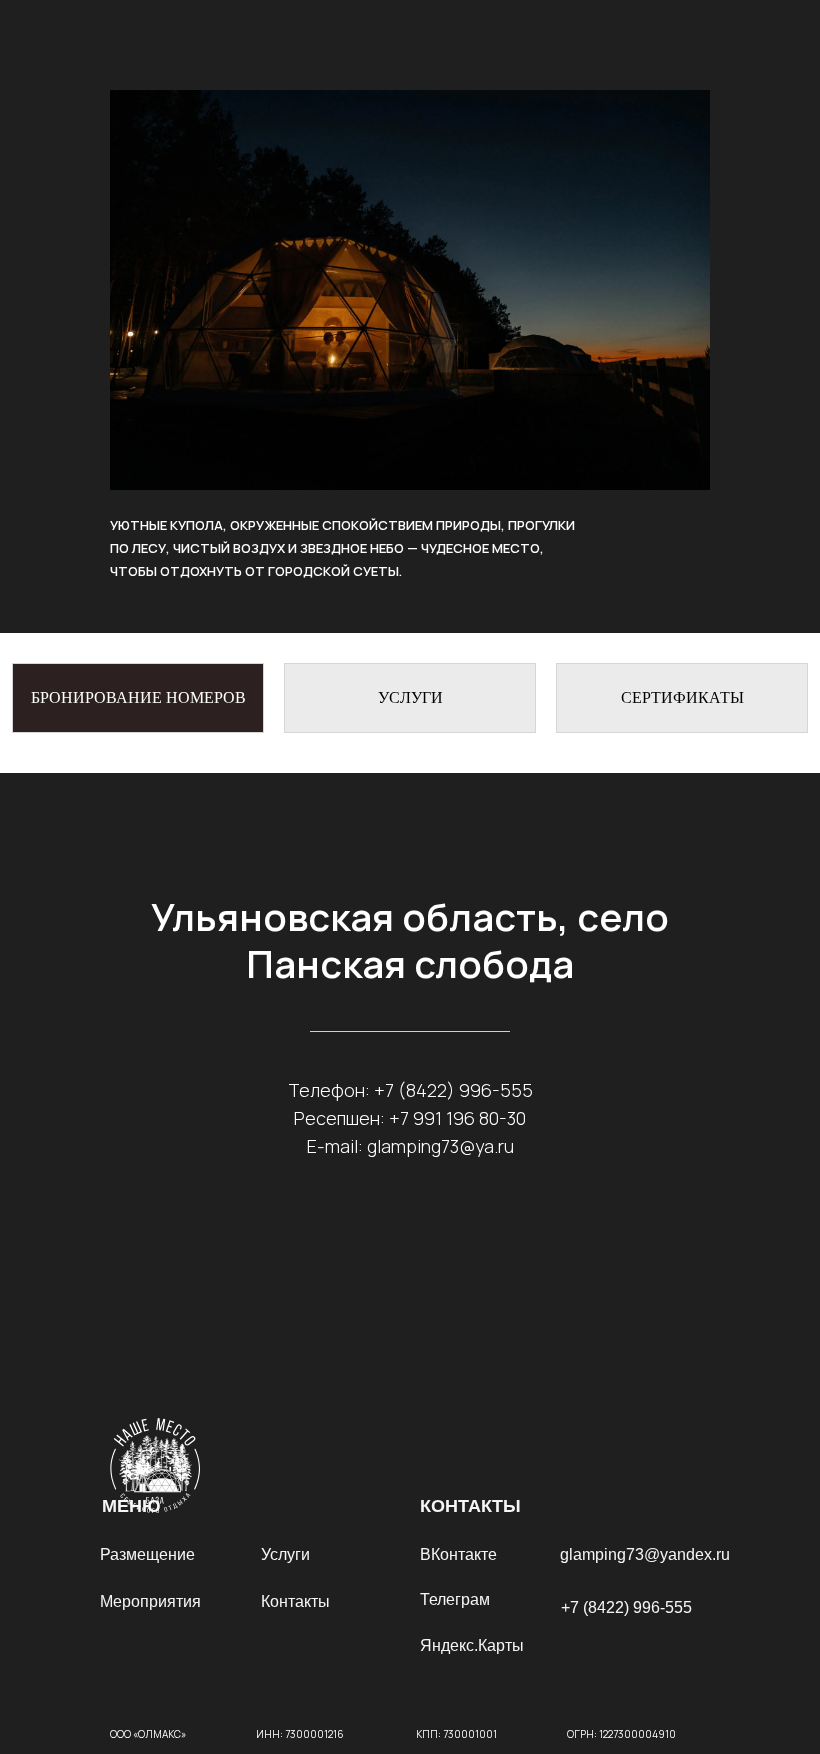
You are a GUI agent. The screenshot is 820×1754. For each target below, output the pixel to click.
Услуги (285, 1554)
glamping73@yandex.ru (645, 1554)
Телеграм (455, 1599)
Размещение (147, 1554)
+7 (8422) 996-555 (453, 1090)
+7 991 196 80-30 (457, 1118)
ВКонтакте (458, 1554)
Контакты (295, 1601)
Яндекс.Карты (472, 1645)
